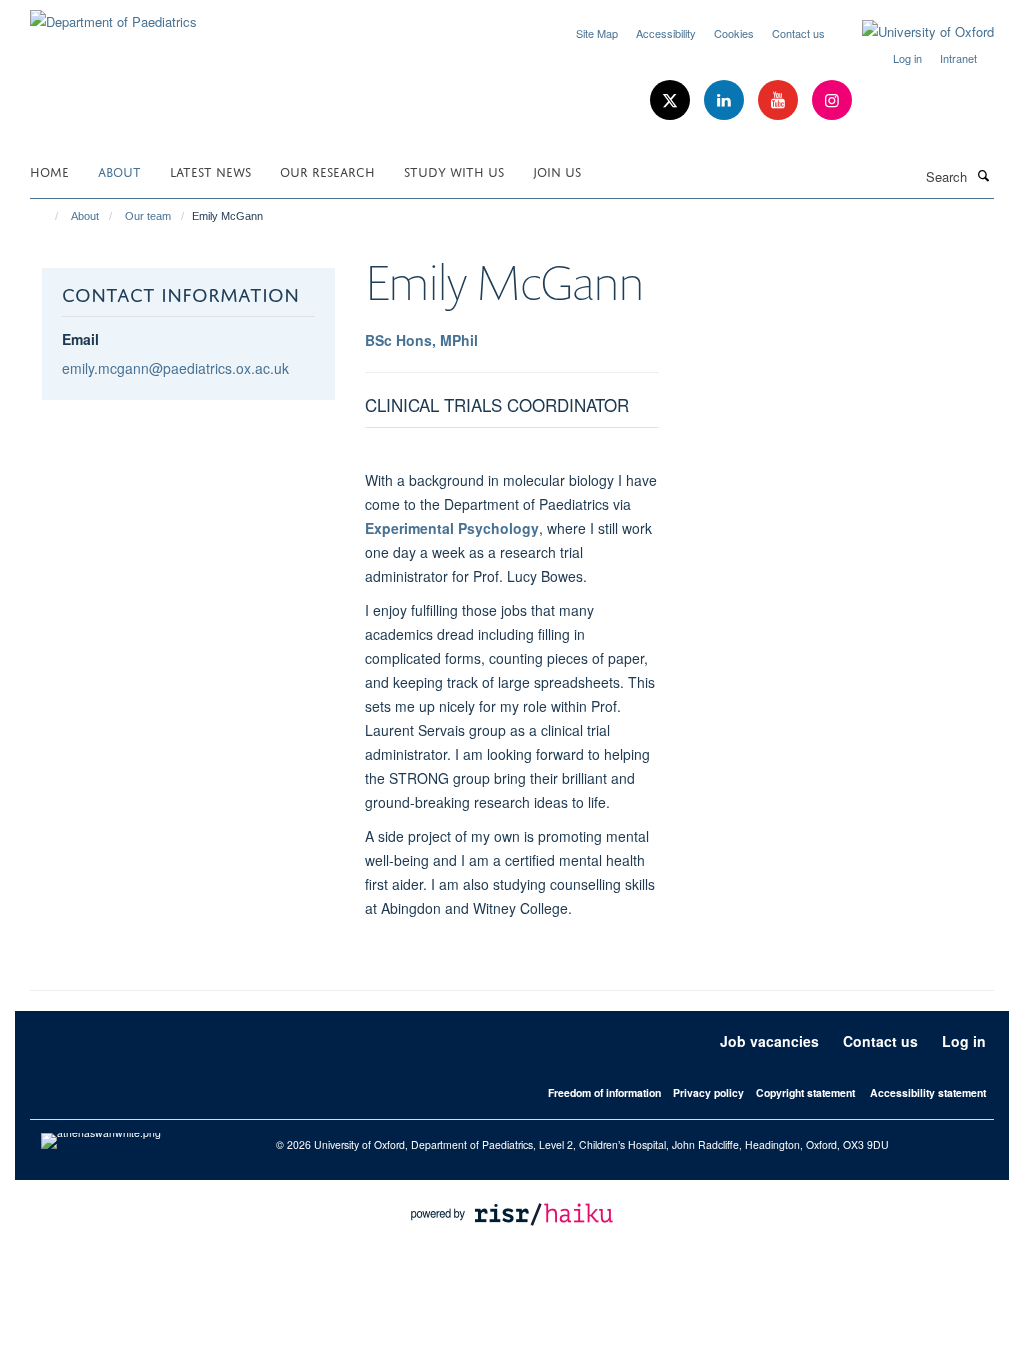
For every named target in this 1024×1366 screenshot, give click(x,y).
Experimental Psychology (452, 528)
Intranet (958, 58)
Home (49, 170)
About (119, 170)
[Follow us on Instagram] (832, 100)
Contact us (798, 33)
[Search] (983, 175)
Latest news (210, 170)
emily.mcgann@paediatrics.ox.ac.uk (175, 368)
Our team (148, 216)
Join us (557, 170)
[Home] (47, 216)
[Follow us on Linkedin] (726, 100)
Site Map (597, 33)
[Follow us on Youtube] (780, 100)
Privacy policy (708, 1092)
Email (80, 339)
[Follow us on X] (672, 100)
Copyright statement (805, 1092)
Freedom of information (604, 1092)
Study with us (454, 170)
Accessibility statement (928, 1092)
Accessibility (666, 33)
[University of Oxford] (913, 32)
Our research (327, 170)
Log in (907, 58)
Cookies (734, 33)
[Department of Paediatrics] (113, 14)
